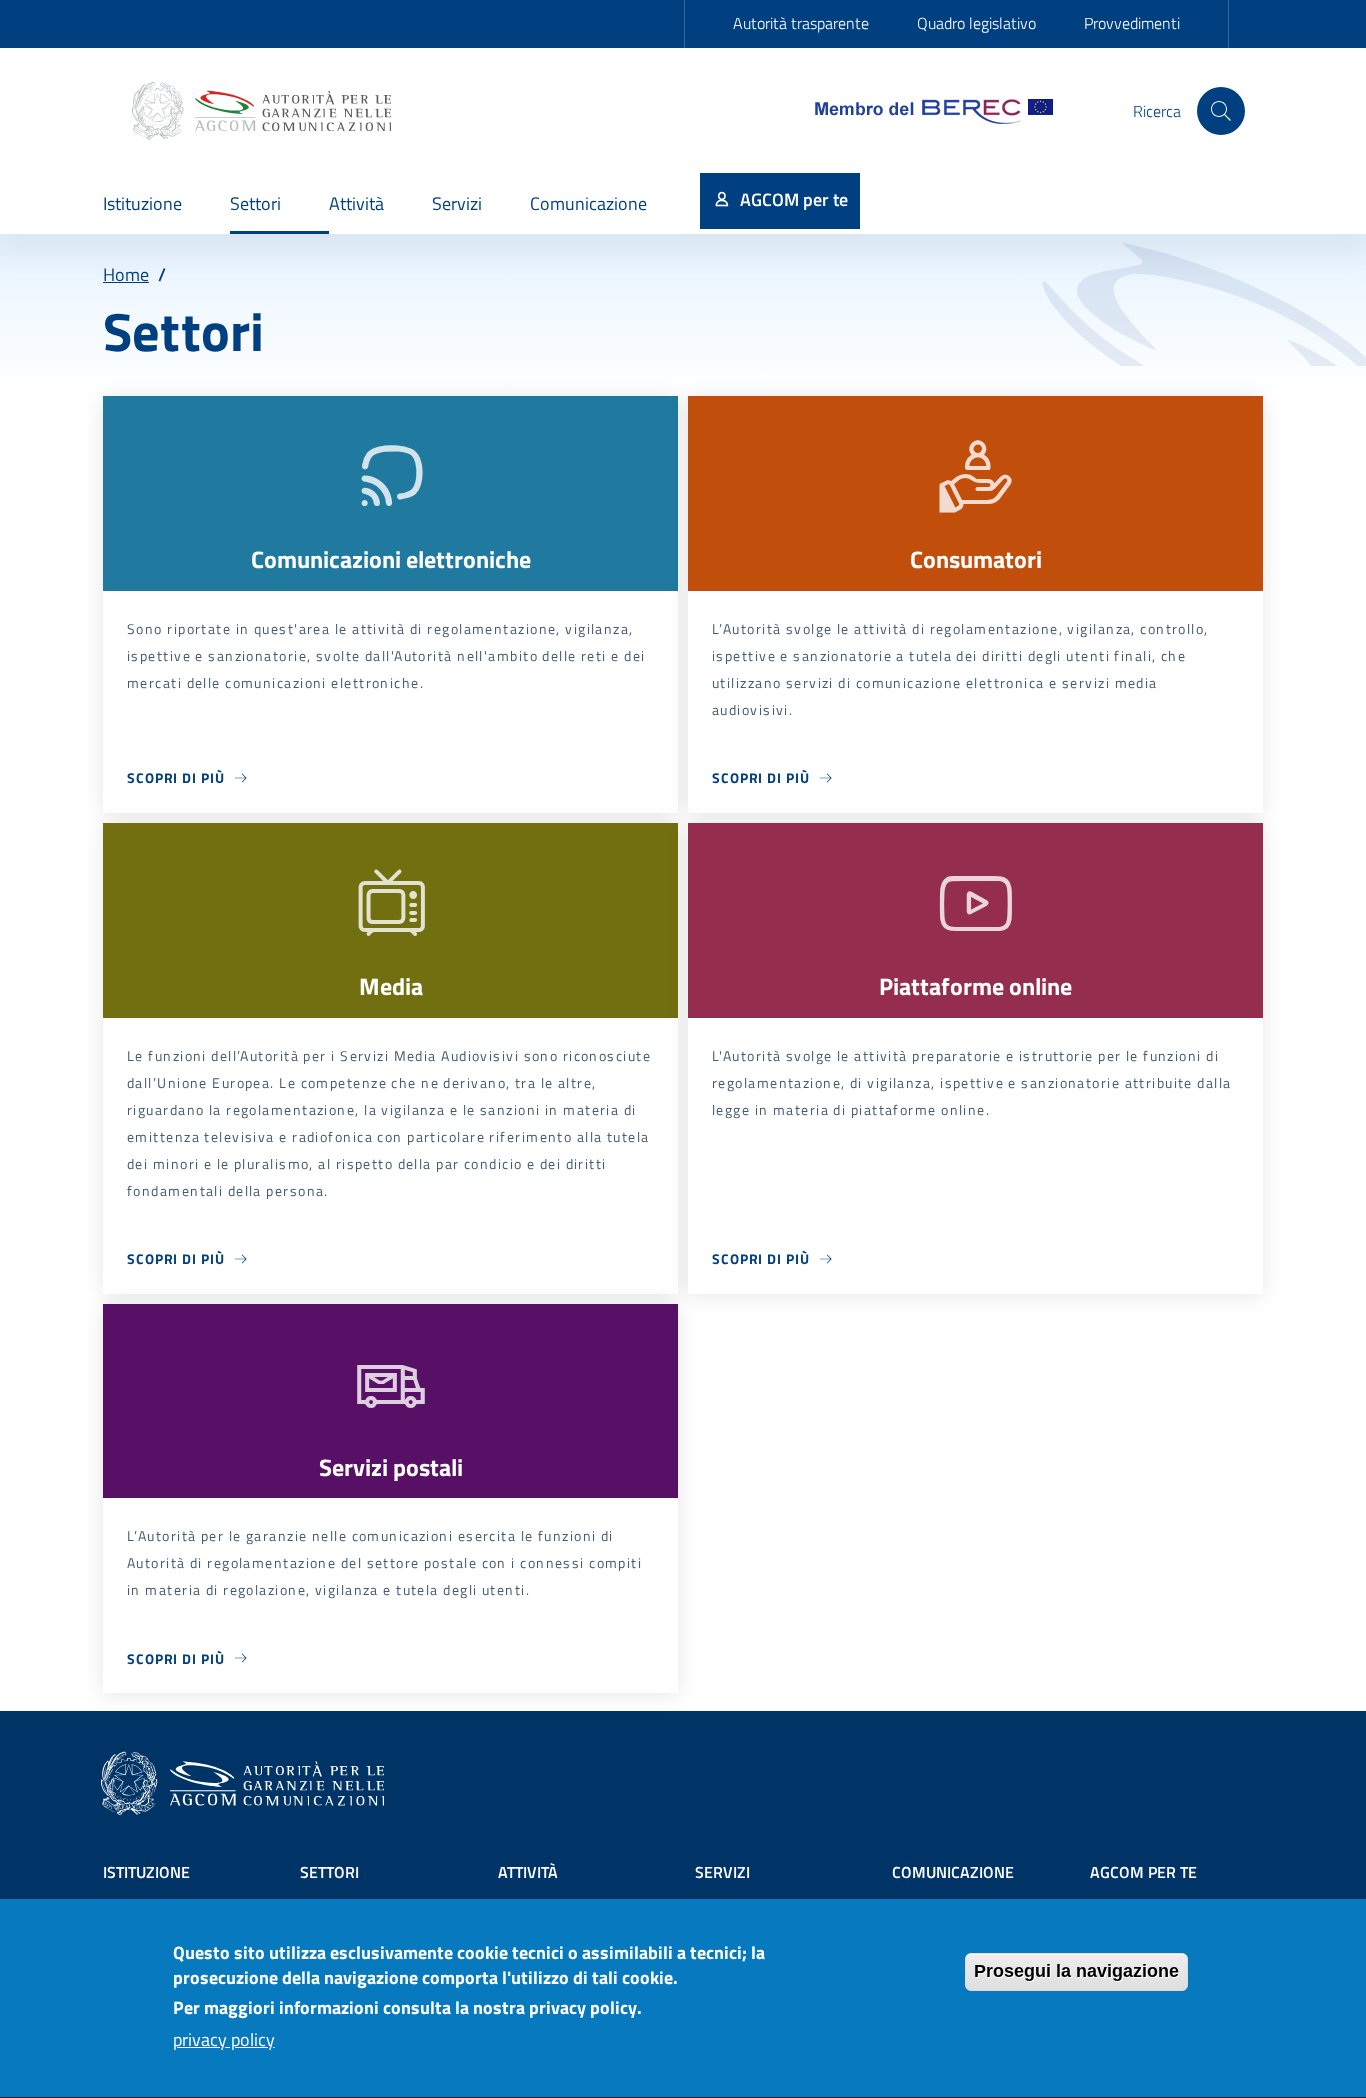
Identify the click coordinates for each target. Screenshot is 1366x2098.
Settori (329, 1872)
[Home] (264, 111)
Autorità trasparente (801, 23)
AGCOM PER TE (1143, 1872)
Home (126, 274)
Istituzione (146, 1872)
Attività (528, 1872)
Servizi (722, 1872)
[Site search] (1221, 111)
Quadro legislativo (976, 23)
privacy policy (224, 2039)
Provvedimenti (1132, 23)
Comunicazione (953, 1872)
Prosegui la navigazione (1076, 1971)
